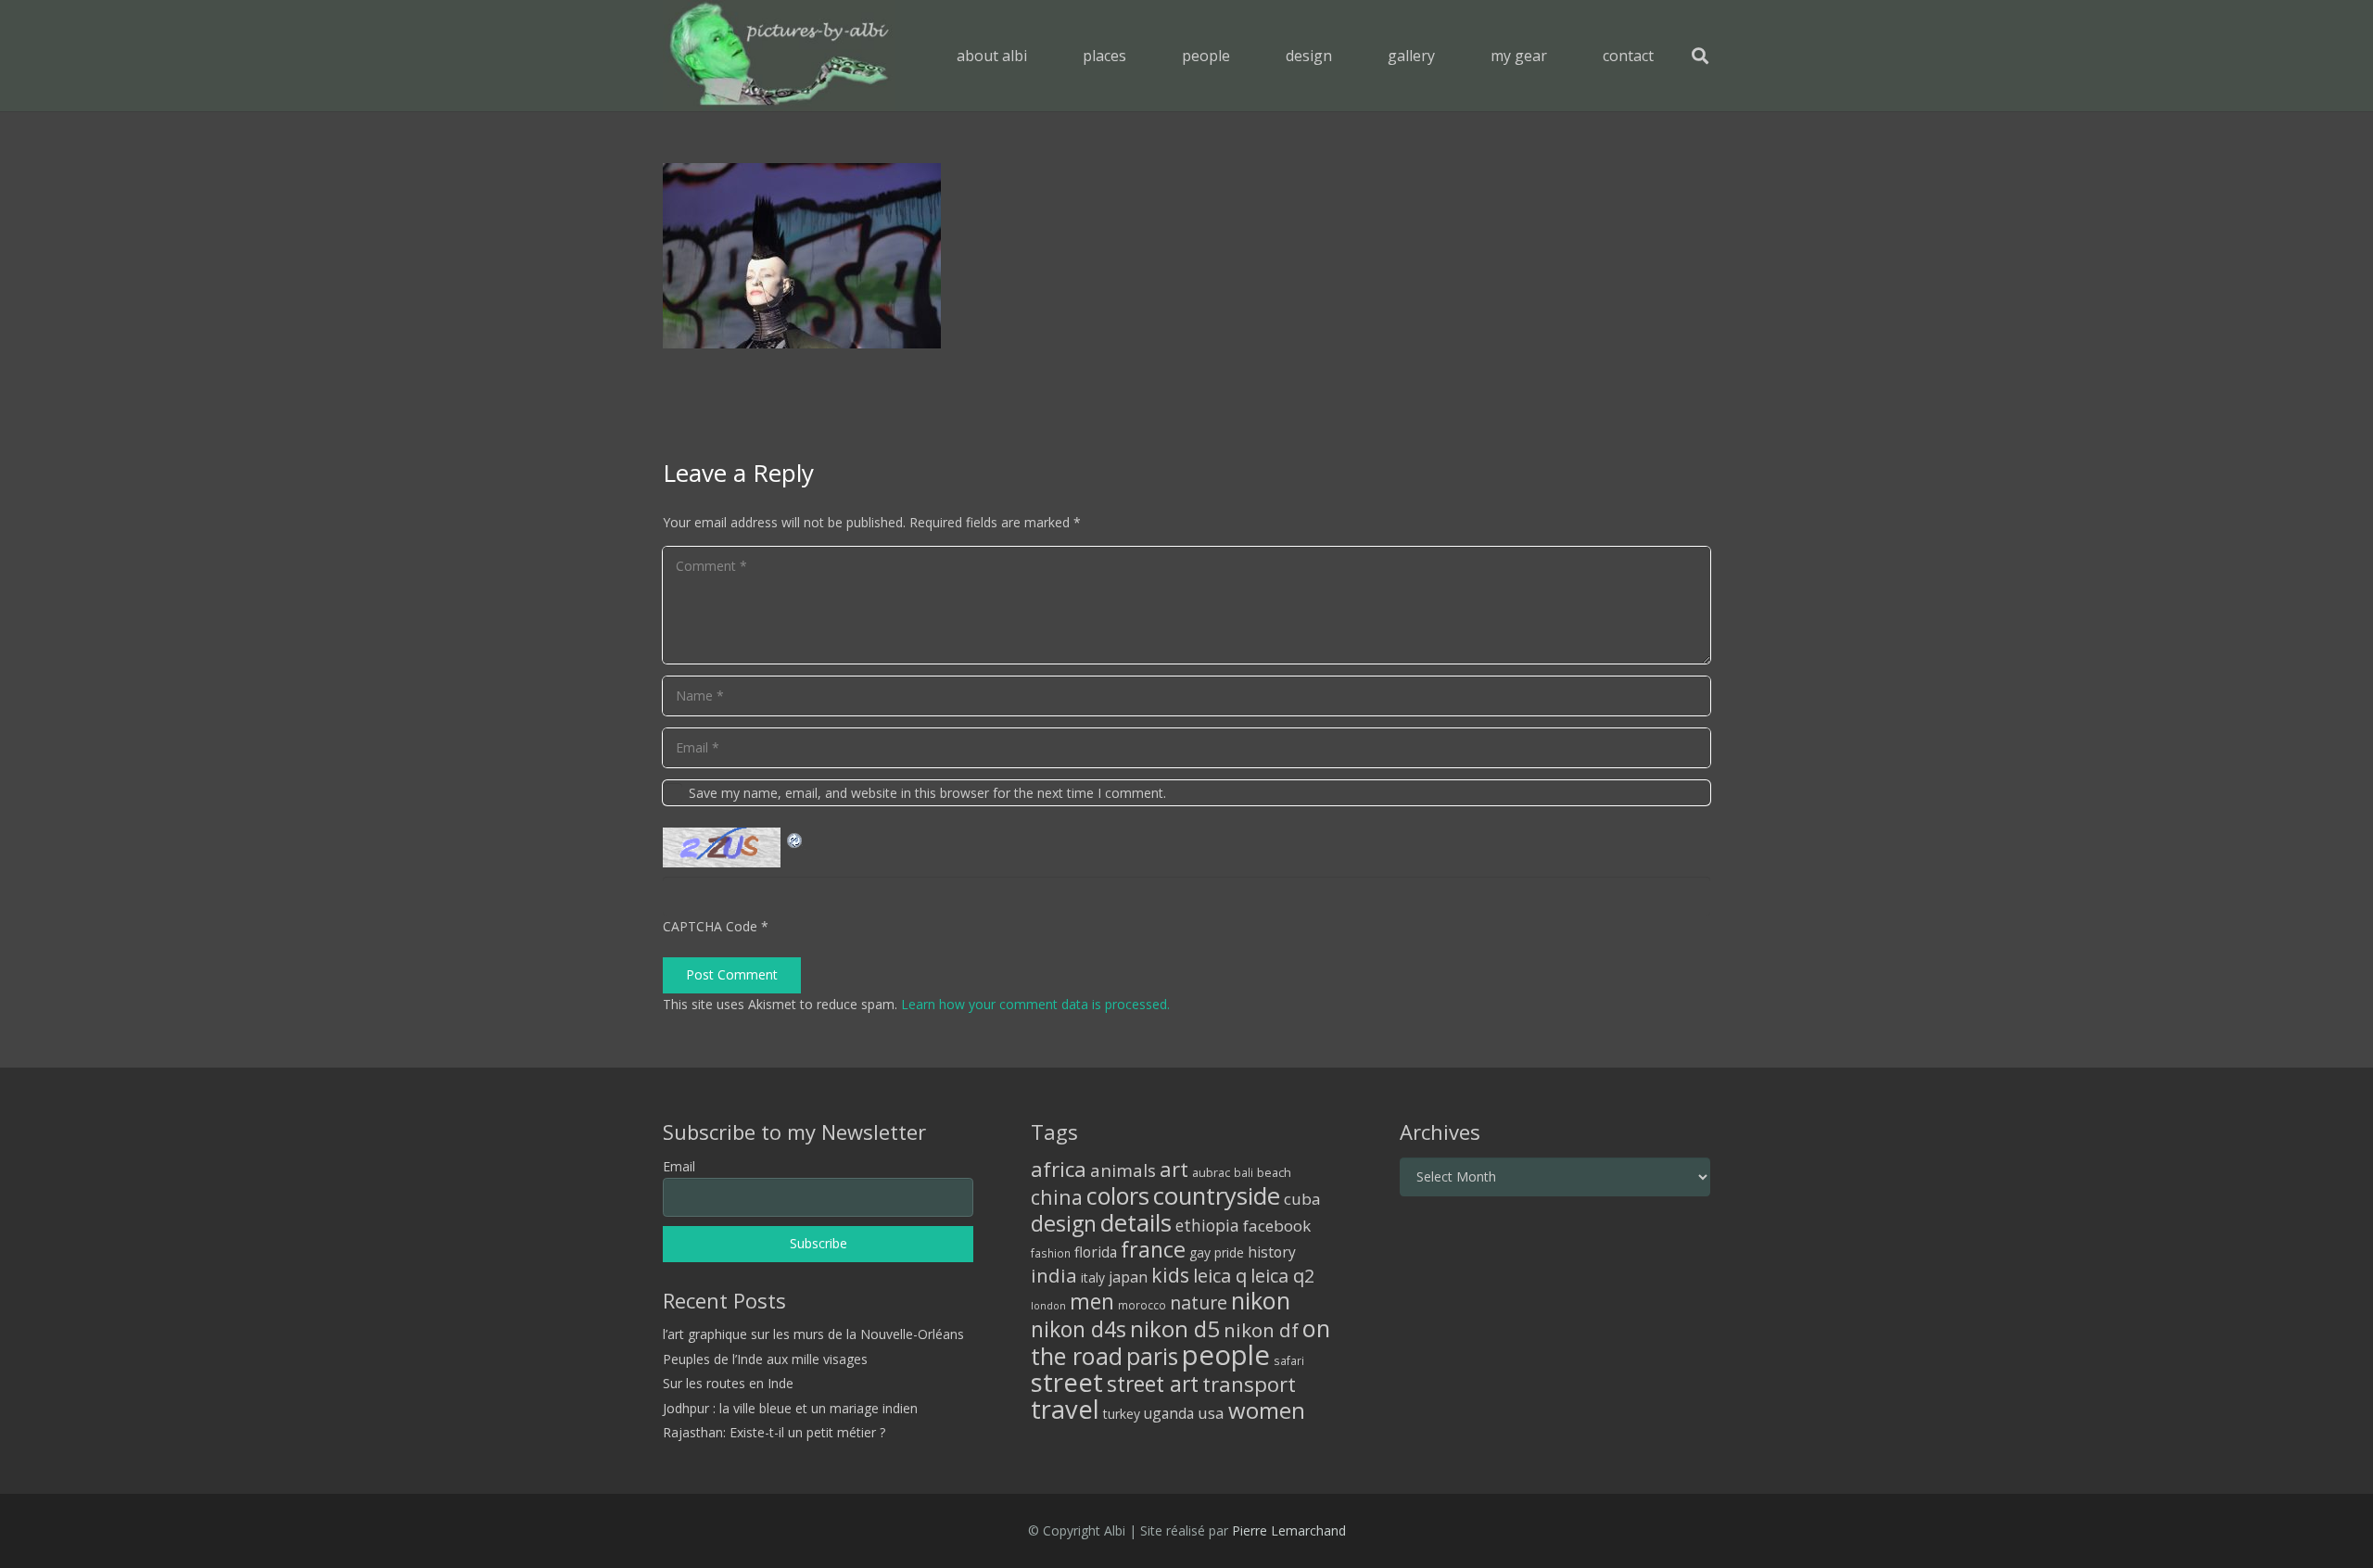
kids (1170, 1275)
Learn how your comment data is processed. (1035, 1004)
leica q (1220, 1275)
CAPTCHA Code (710, 926)
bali (1244, 1172)
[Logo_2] (779, 56)
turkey (1122, 1414)
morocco (1142, 1305)
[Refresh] (795, 838)
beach (1274, 1173)
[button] (1140, 55)
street (1067, 1382)
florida (1096, 1252)
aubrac (1211, 1173)
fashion (1051, 1253)
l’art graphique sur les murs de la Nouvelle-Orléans (813, 1334)
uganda (1169, 1413)
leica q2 (1282, 1276)
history (1272, 1252)
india (1054, 1275)
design (1064, 1223)
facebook (1277, 1226)
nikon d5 (1175, 1328)
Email (679, 1166)
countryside (1217, 1196)
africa (1059, 1169)
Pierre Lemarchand (1289, 1530)
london (1048, 1306)
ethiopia (1207, 1225)
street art (1153, 1384)
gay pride (1217, 1252)
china (1057, 1197)
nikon (1261, 1300)
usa (1211, 1413)
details (1136, 1222)
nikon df (1261, 1330)
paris (1152, 1356)
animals (1123, 1170)
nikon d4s (1079, 1329)
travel (1065, 1409)
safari (1289, 1360)
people (1226, 1355)
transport (1249, 1384)
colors (1118, 1195)
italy (1093, 1277)
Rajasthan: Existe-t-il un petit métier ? (774, 1432)
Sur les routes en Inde (728, 1383)
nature (1199, 1302)
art (1174, 1169)
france (1153, 1249)
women (1267, 1410)
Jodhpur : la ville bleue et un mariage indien (790, 1408)
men (1092, 1302)
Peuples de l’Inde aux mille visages (765, 1359)
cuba (1302, 1199)
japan (1128, 1277)
